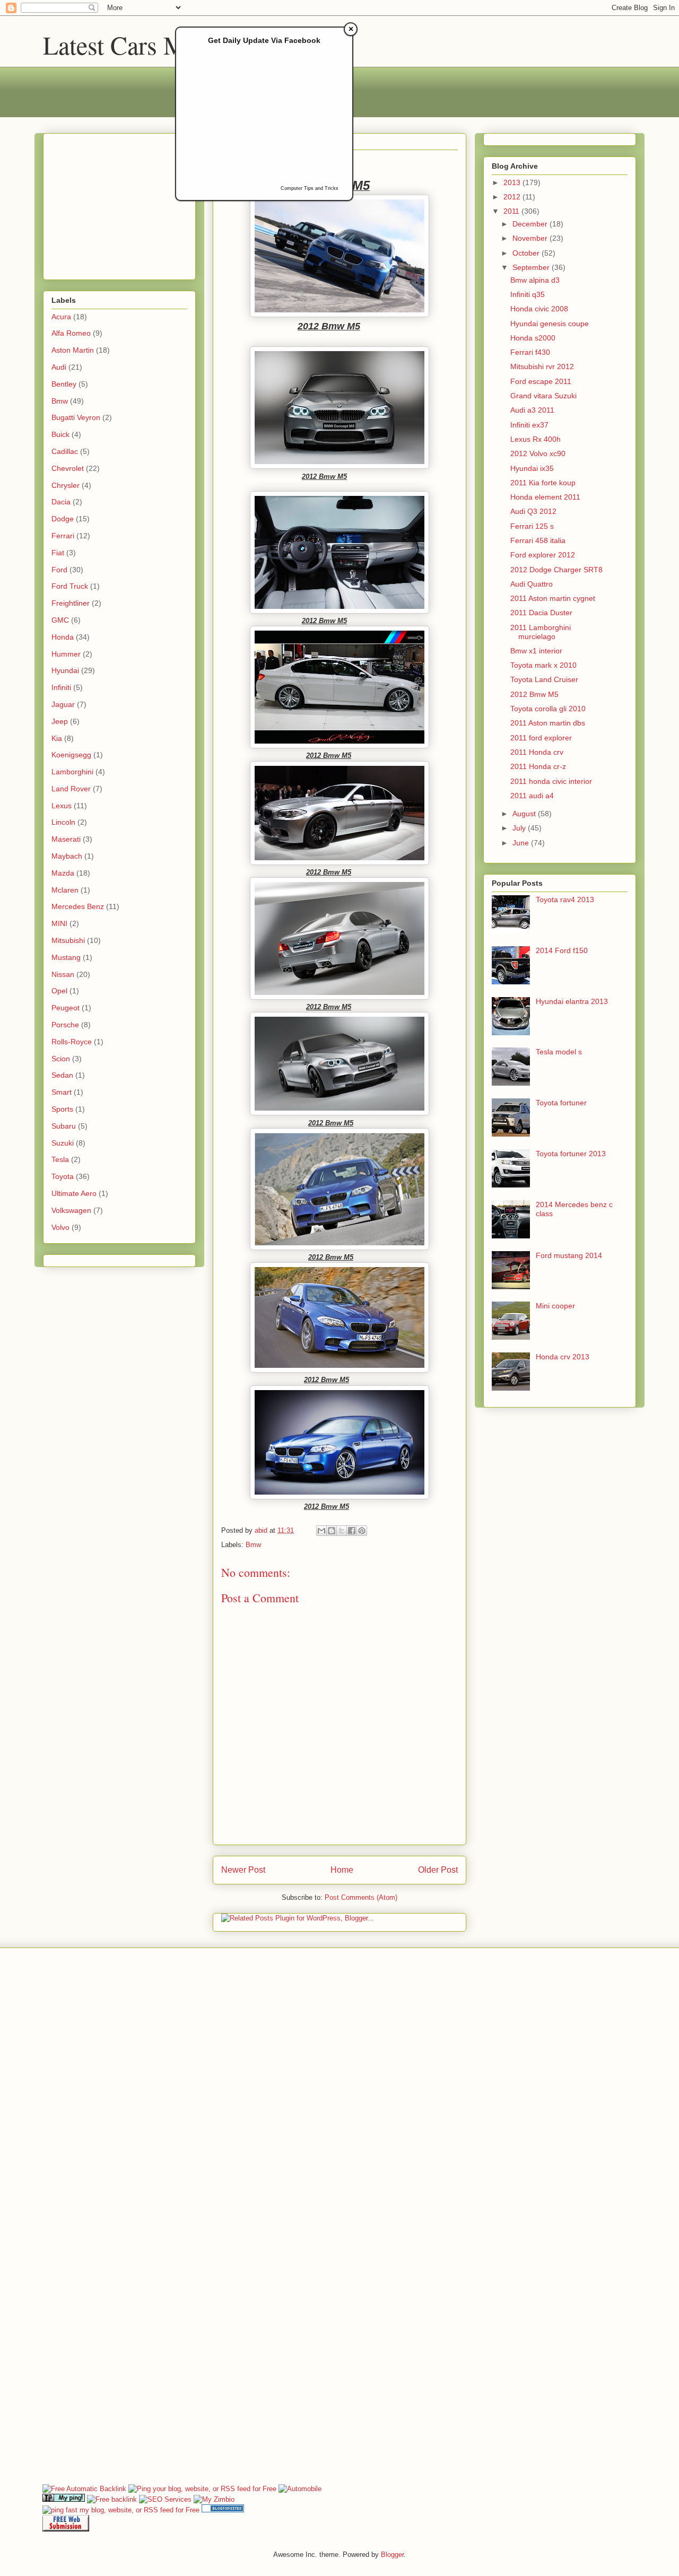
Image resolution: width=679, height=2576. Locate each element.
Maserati (66, 839)
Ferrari (63, 536)
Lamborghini (72, 772)
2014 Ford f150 (562, 950)
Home (342, 1870)
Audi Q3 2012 (533, 511)
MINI (59, 923)
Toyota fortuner (561, 1103)
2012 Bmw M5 (534, 694)
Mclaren (65, 890)
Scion (61, 1059)
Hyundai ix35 (532, 468)
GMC (60, 620)
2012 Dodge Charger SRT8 (556, 570)
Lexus (62, 806)
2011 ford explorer (541, 738)
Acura (61, 317)
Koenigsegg (71, 755)
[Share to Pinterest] (362, 1531)
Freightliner (71, 603)
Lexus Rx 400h (536, 439)
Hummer (66, 654)
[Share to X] (342, 1531)
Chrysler (66, 485)
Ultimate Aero (74, 1193)
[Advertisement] (118, 204)
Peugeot (66, 1008)
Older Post (438, 1870)
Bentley (64, 384)
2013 (513, 182)
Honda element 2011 (545, 497)
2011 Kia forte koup (543, 483)
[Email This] (321, 1531)
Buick (60, 434)
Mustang (66, 957)
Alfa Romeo (71, 333)
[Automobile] (300, 2489)
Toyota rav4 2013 (565, 900)
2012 (513, 197)
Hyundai (65, 670)
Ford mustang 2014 (569, 1255)
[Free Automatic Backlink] (84, 2489)
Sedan (62, 1075)
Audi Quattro (532, 584)
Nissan (63, 974)
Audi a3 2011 (532, 410)
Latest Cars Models (141, 45)
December (531, 224)
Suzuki (63, 1143)
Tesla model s (559, 1052)
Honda (63, 637)
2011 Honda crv (537, 752)
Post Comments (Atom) (361, 1897)
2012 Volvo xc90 (538, 453)
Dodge (63, 519)
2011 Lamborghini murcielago (541, 632)
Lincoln (63, 822)
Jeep (60, 721)
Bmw (253, 1545)
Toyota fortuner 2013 (571, 1154)
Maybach (67, 856)
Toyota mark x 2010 (543, 665)
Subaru (64, 1126)
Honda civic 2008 (539, 309)
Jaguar (63, 704)
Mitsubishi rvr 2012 (542, 366)
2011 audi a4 (532, 796)
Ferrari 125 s (532, 526)
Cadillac (65, 451)
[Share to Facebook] (352, 1531)
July (520, 828)
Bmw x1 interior (536, 651)
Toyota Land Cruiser (544, 679)
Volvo (60, 1227)
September (532, 267)
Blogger (392, 2555)
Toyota (63, 1176)
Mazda (63, 873)
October (527, 253)
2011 (512, 211)
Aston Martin (73, 350)
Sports (62, 1109)
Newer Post (243, 1870)
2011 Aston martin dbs (548, 723)
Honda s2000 (533, 338)
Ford (59, 570)
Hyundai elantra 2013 (572, 1001)
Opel (59, 991)
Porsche (65, 1025)
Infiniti (61, 687)
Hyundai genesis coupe (550, 324)
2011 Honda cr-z (538, 766)
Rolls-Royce (72, 1042)
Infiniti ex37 (529, 425)
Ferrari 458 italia (538, 540)
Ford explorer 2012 (543, 555)
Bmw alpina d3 (535, 280)
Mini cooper (555, 1306)
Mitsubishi (68, 940)
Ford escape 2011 (541, 381)
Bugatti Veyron (76, 417)
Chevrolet (68, 468)
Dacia (61, 502)
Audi (59, 367)
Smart (62, 1092)
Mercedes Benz (78, 906)
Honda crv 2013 (563, 1357)
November (531, 238)
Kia (57, 738)
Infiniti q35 (528, 294)
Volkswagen (71, 1210)
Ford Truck (70, 586)
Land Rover (71, 789)
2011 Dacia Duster (541, 613)
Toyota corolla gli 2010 (548, 709)
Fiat (58, 553)
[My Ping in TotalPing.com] (64, 2499)
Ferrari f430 (530, 352)
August (525, 814)
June (522, 843)
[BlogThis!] (332, 1531)
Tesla (60, 1159)
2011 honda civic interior (551, 781)
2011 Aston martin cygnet (553, 598)
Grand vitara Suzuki (543, 396)
